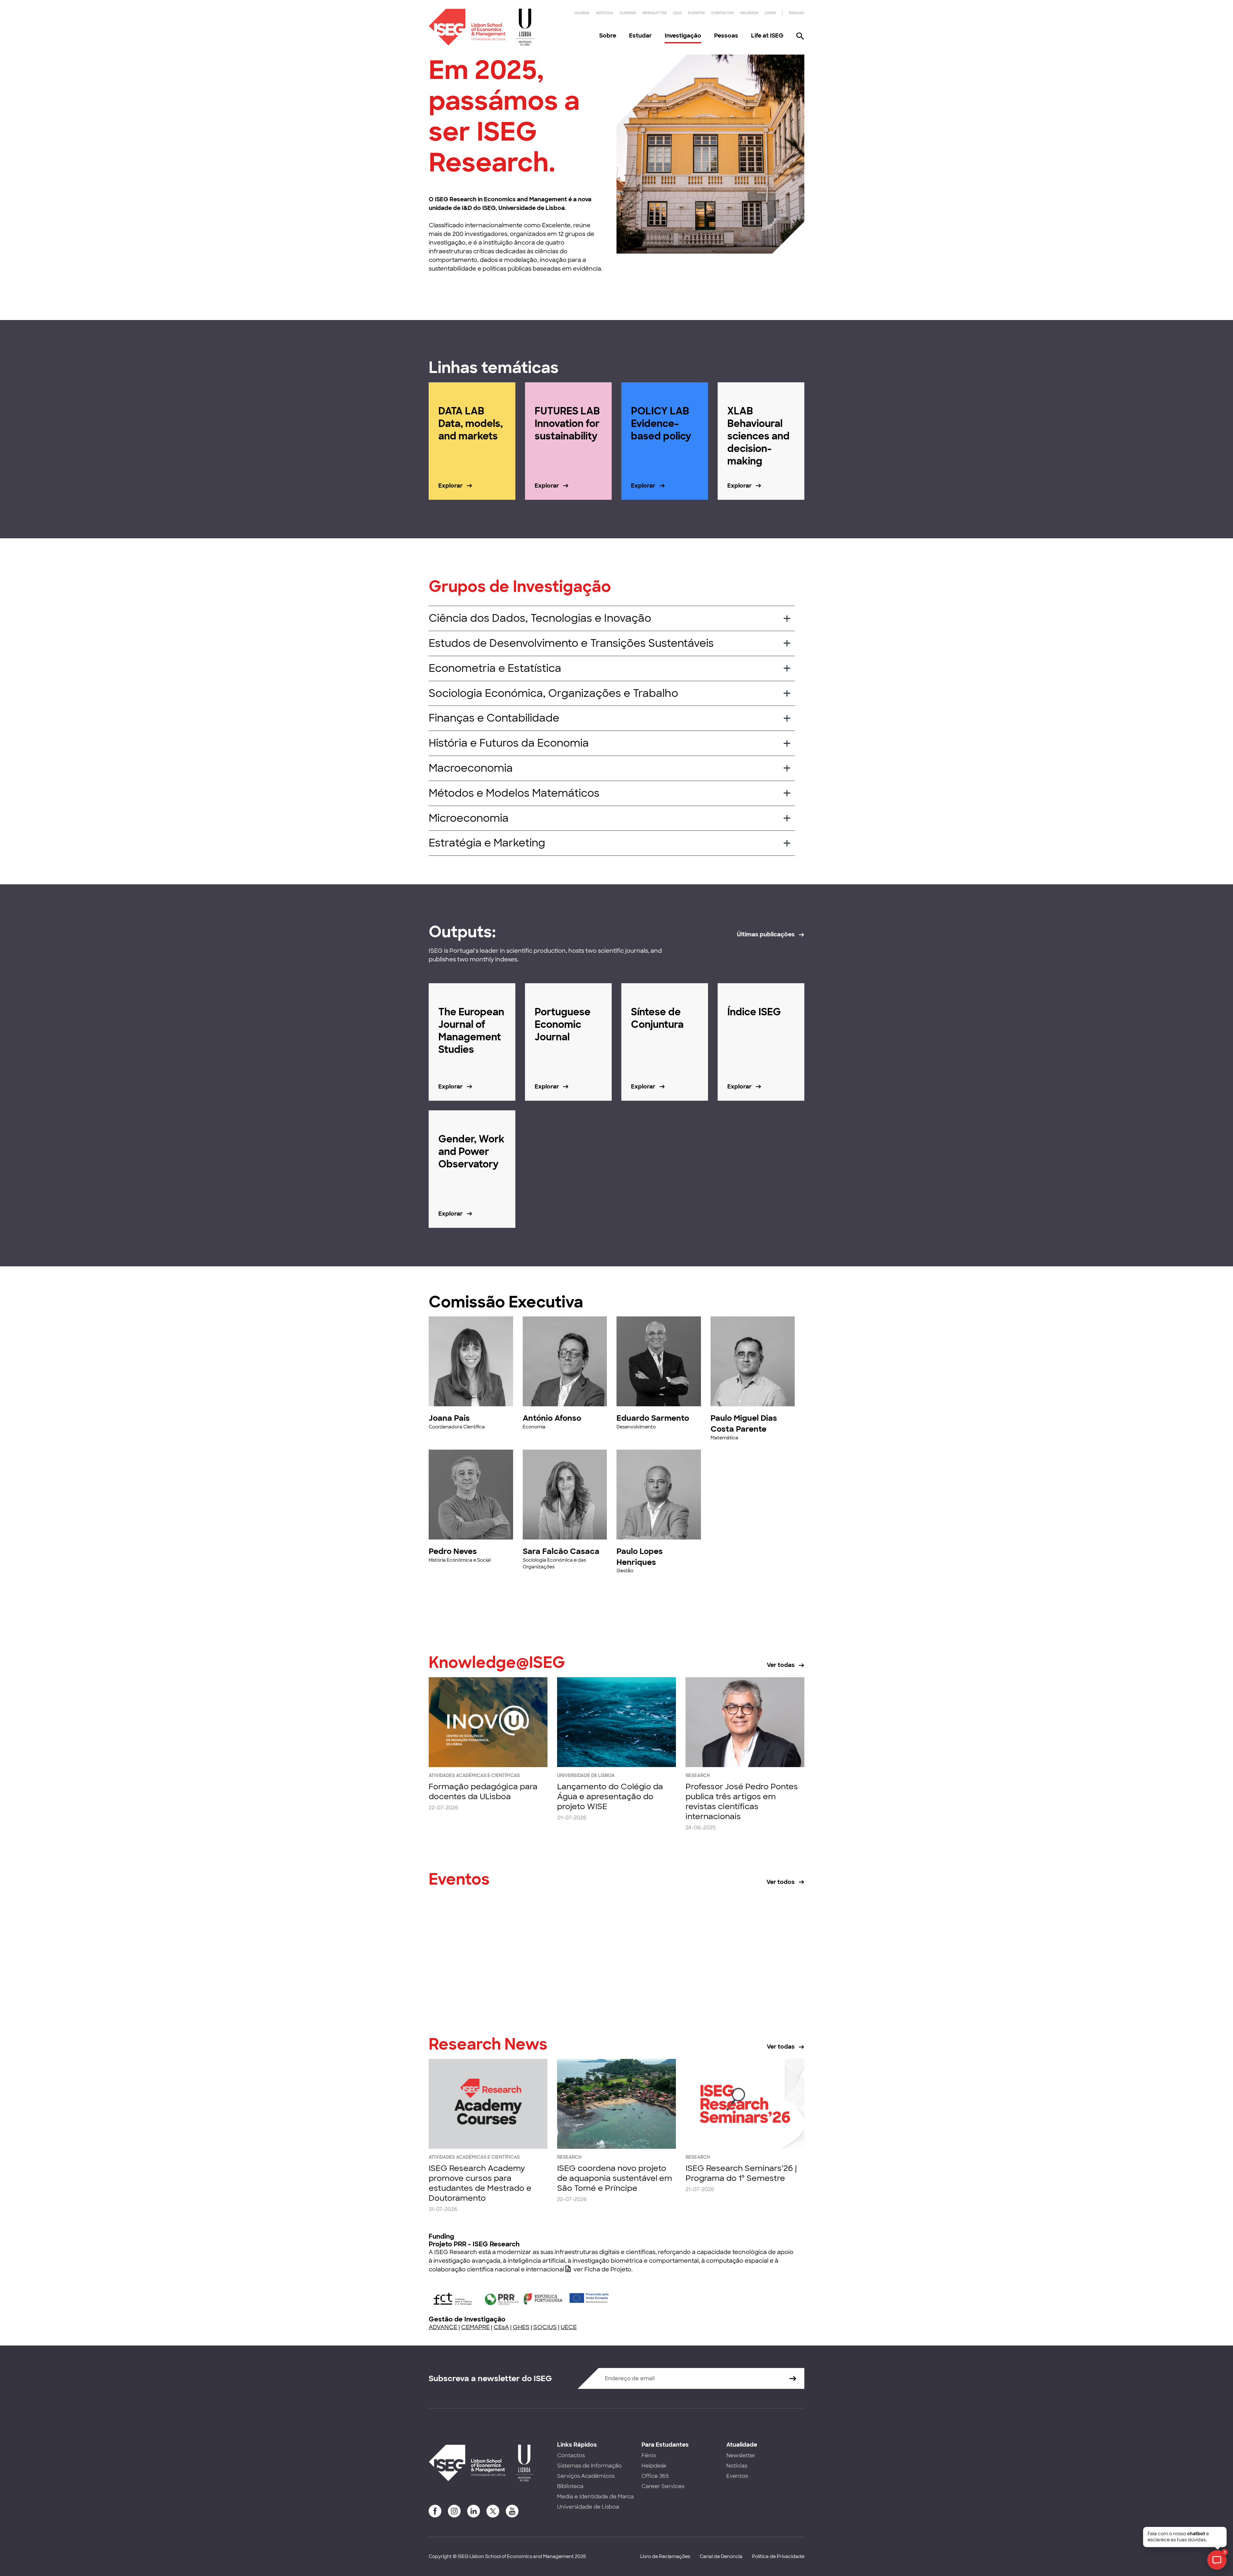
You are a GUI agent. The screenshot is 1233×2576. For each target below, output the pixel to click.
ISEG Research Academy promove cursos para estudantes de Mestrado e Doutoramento (480, 2183)
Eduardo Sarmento (653, 1418)
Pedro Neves (453, 1551)
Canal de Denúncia (721, 2556)
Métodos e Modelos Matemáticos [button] (514, 793)
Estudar (640, 36)
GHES (521, 2327)
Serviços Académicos (586, 2476)
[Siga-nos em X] (493, 2511)
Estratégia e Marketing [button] (487, 843)
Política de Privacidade (778, 2556)
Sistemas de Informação (589, 2466)
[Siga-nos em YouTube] (512, 2511)
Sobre (608, 36)
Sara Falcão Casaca (561, 1551)
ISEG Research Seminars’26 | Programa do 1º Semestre (741, 2173)
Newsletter (655, 13)
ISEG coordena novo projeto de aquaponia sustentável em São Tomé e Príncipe (615, 2178)
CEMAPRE (475, 2327)
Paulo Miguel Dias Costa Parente (744, 1423)
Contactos (722, 13)
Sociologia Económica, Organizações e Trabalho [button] (553, 693)
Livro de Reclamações (665, 2556)
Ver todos (781, 1882)
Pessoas (726, 36)
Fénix (649, 2455)
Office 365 (655, 2476)
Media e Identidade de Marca (595, 2497)
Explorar (450, 486)
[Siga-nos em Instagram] (454, 2511)
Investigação (683, 36)
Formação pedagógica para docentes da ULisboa (483, 1791)
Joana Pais (449, 1418)
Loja (677, 13)
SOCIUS (545, 2327)
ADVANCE (443, 2327)
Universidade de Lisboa (588, 2507)
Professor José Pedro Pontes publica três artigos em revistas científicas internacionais (742, 1802)
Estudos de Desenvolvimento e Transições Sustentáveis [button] (571, 643)
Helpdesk (749, 13)
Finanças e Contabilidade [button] (494, 718)
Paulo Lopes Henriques (640, 1557)
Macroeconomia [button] (471, 768)
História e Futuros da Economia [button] (509, 743)
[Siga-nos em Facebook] (435, 2511)
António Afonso (552, 1418)
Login (770, 13)
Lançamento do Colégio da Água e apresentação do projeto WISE (610, 1796)
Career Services (663, 2486)
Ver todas (781, 1665)
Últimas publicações (766, 934)
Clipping (628, 13)
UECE (569, 2327)
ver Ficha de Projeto (602, 2269)
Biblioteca (570, 2486)
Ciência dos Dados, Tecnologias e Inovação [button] (540, 618)
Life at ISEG (767, 36)
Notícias (604, 13)
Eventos (696, 13)
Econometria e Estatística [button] (495, 668)
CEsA (501, 2327)
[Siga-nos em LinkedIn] (474, 2511)
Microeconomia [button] (469, 818)
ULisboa (582, 13)
